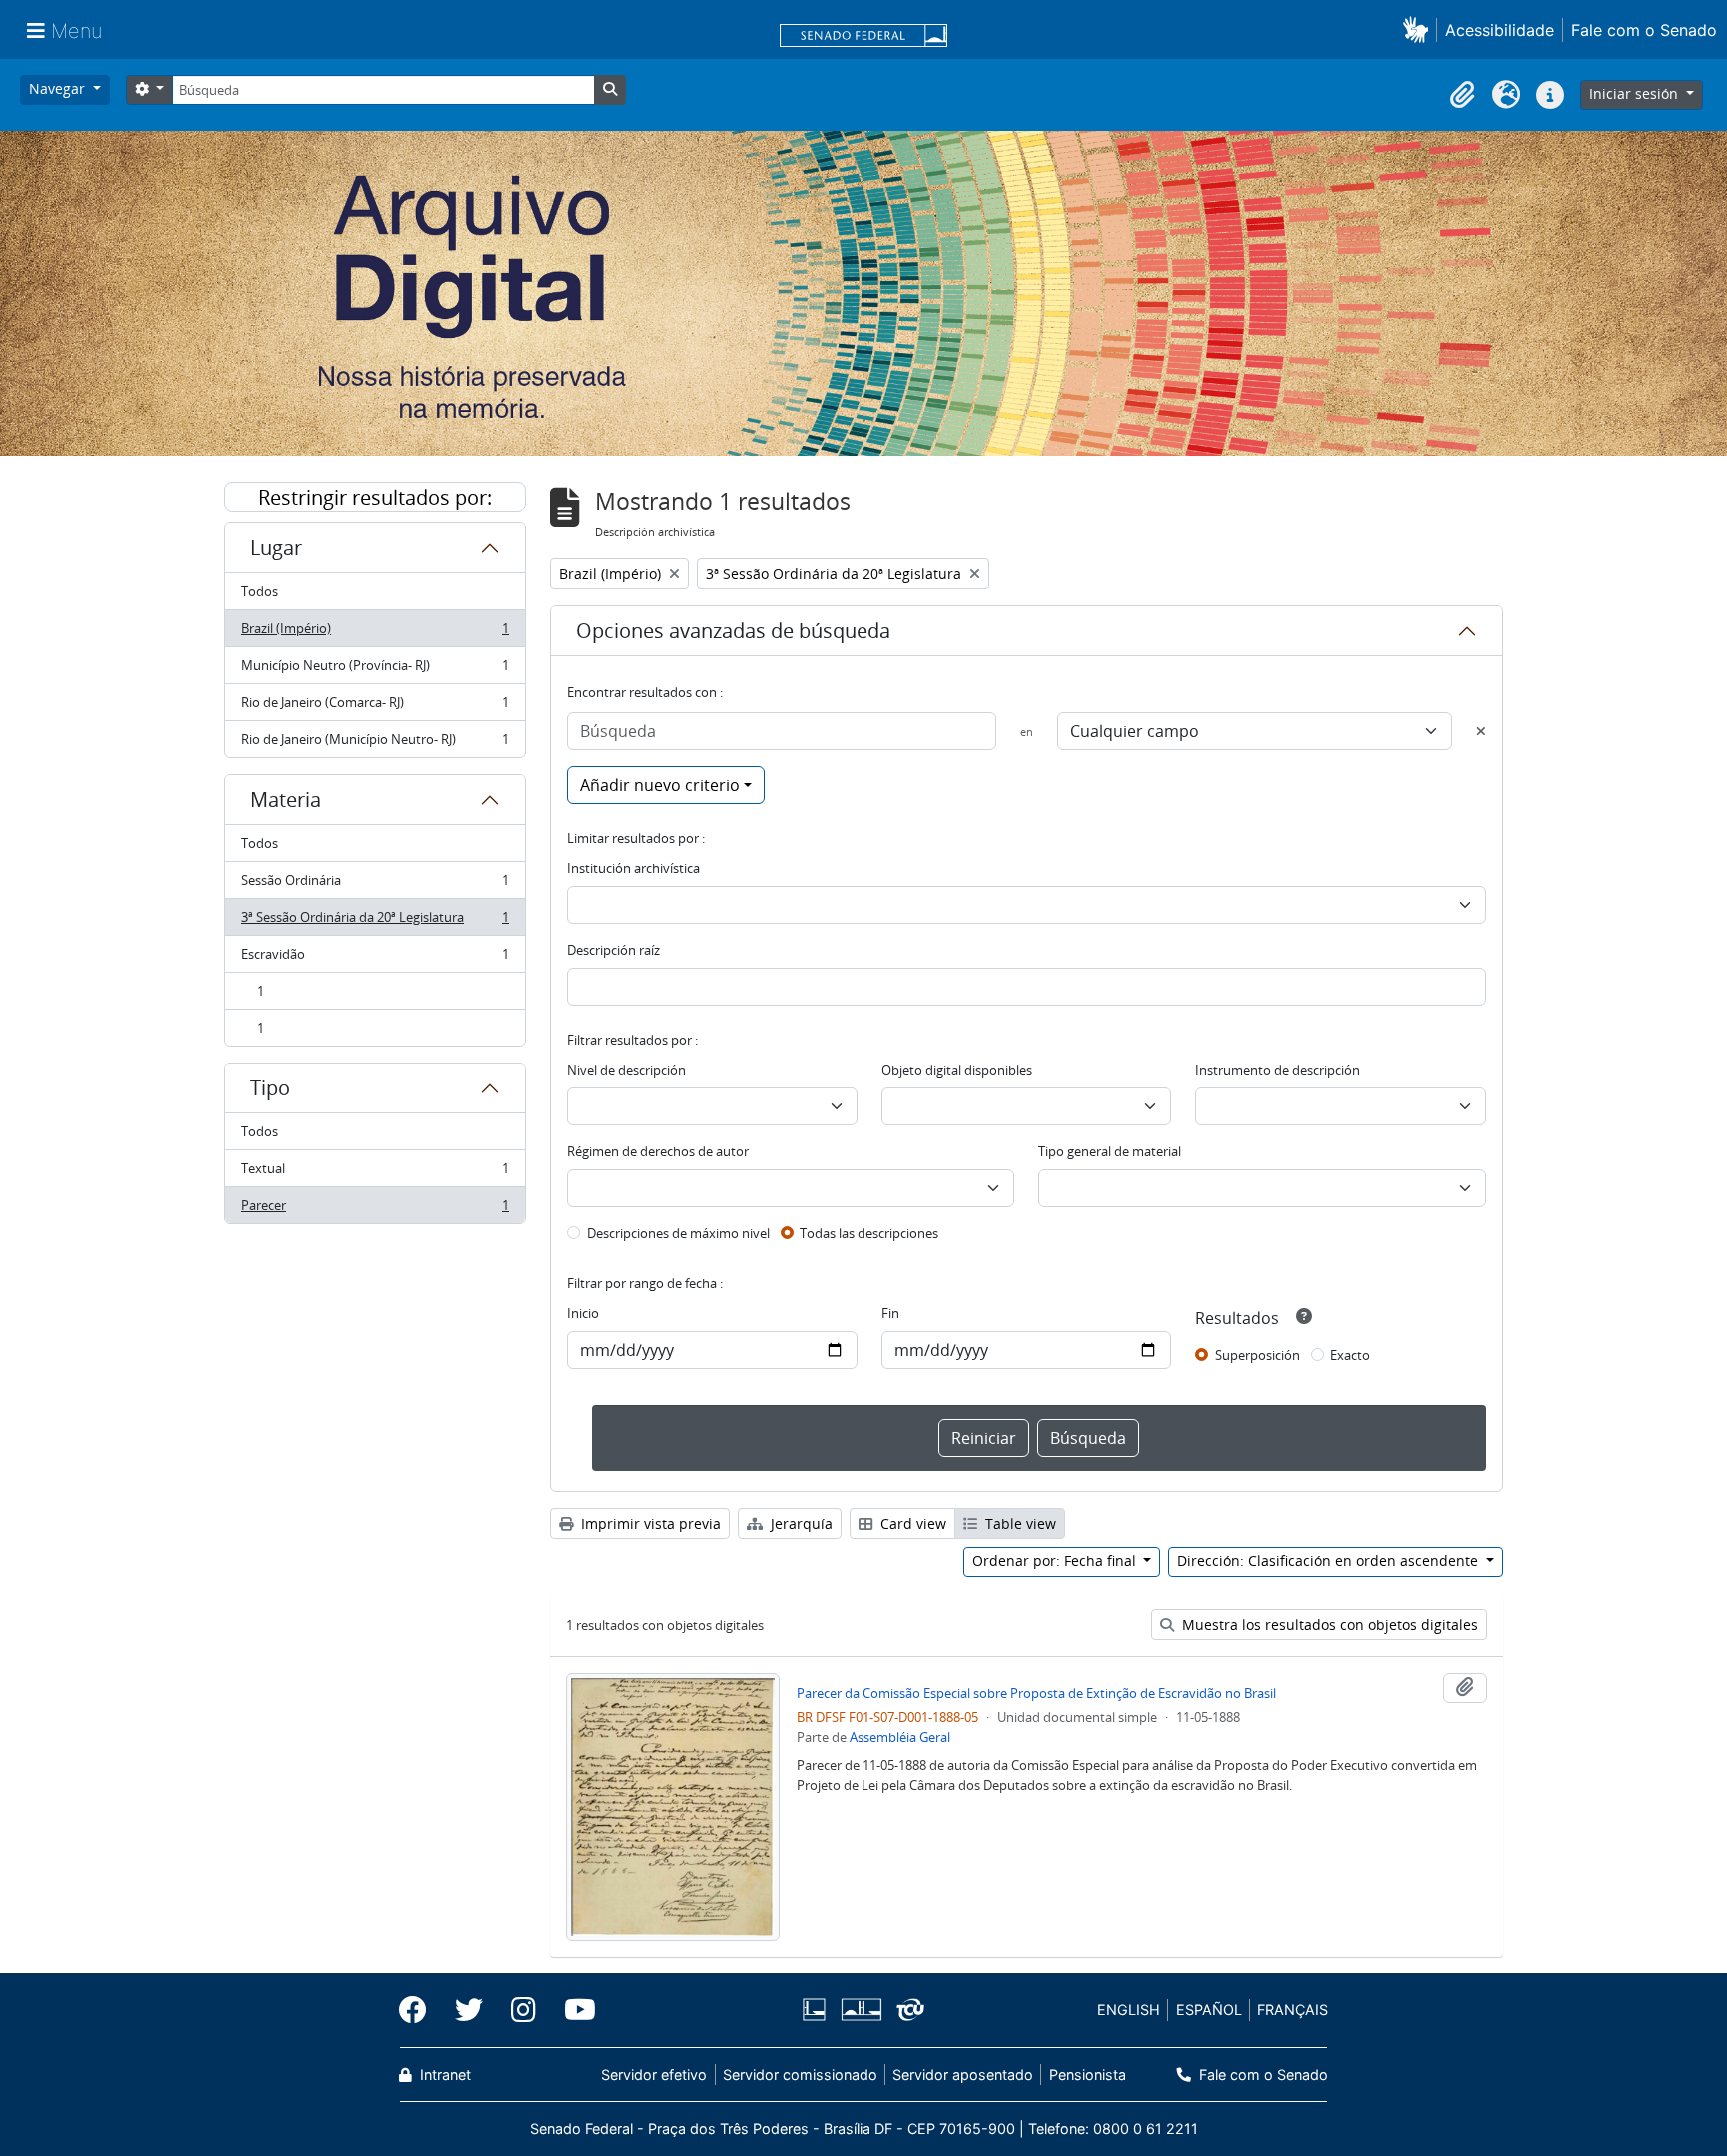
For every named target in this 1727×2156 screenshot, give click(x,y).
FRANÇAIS (1293, 2010)
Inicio (583, 1313)
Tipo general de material (1110, 1151)
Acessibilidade (1500, 30)
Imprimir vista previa (649, 1524)
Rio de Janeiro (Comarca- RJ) (374, 707)
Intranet (443, 2075)
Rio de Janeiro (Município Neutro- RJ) (374, 743)
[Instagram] (523, 2010)
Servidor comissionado (800, 2075)
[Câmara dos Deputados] (818, 2010)
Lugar (276, 547)
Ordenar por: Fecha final (1056, 1561)
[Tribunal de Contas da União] (907, 2010)
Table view (1019, 1524)
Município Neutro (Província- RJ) (374, 670)
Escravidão (374, 959)
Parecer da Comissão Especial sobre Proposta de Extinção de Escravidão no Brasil (1036, 1693)
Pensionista (1087, 2075)
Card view (911, 1524)
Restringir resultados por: (375, 497)
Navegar (59, 88)
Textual (374, 1173)
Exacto (1350, 1355)
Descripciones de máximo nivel (678, 1233)
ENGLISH (1129, 2010)
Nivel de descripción (626, 1070)
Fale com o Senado (1644, 30)
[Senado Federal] (863, 37)
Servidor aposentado (963, 2075)
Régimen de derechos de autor (658, 1151)
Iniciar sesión (1636, 93)
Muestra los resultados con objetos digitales (1328, 1625)
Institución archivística (633, 868)
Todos (259, 591)
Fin (890, 1313)
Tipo (270, 1088)
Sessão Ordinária (374, 885)
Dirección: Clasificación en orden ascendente (1330, 1561)
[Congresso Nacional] (861, 2010)
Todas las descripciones (869, 1233)
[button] (1420, 29)
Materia (285, 799)
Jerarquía (800, 1524)
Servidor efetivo (654, 2075)
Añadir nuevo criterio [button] (660, 785)
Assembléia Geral (900, 1737)
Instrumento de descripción (1278, 1070)
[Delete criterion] (1481, 731)
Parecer (374, 1210)
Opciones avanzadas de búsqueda (733, 630)
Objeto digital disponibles (957, 1070)
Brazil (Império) (374, 633)
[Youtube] (573, 2010)
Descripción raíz (613, 950)
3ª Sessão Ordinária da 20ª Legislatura (374, 922)
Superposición (1258, 1355)
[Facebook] (420, 2010)
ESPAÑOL (1209, 2010)
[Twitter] (469, 2010)
